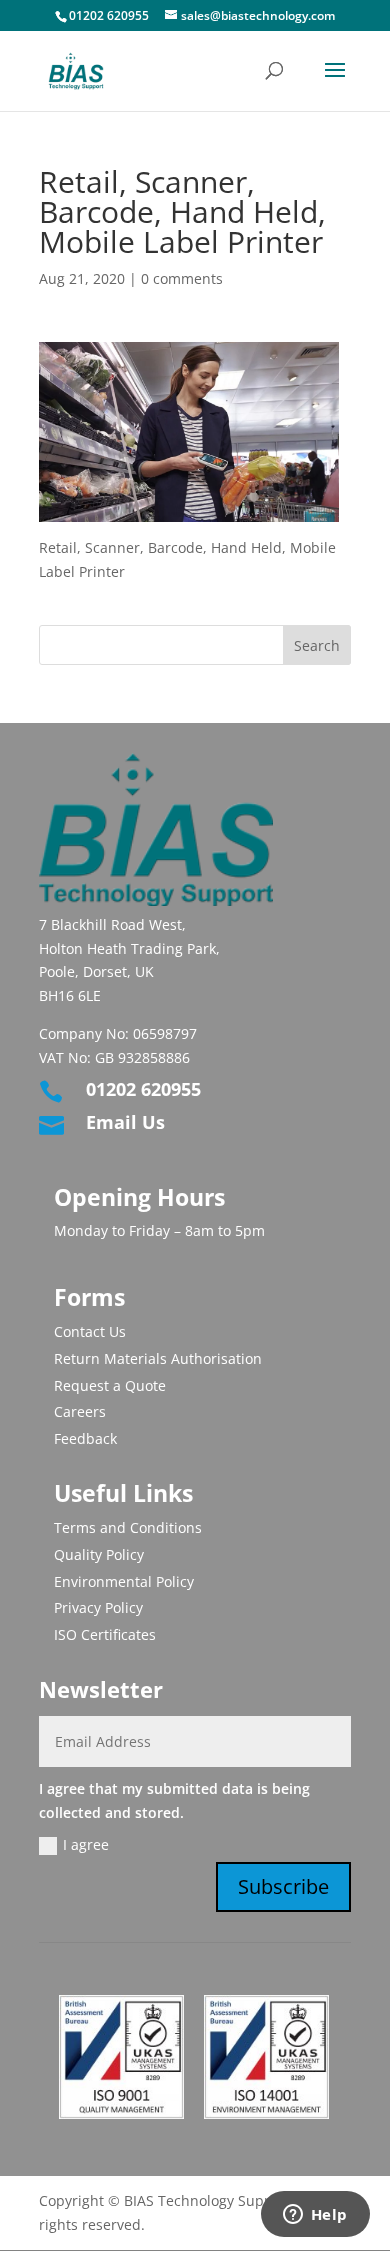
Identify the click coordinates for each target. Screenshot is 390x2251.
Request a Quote (110, 1385)
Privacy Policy (98, 1607)
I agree (86, 1844)
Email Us (125, 1122)
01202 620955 (109, 15)
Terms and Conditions (128, 1527)
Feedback (85, 1438)
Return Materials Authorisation (158, 1358)
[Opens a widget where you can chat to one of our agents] (315, 2216)
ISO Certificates (105, 1634)
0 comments (182, 278)
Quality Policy (99, 1554)
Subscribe (283, 1886)
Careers (80, 1411)
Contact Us (90, 1331)
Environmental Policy (124, 1581)
